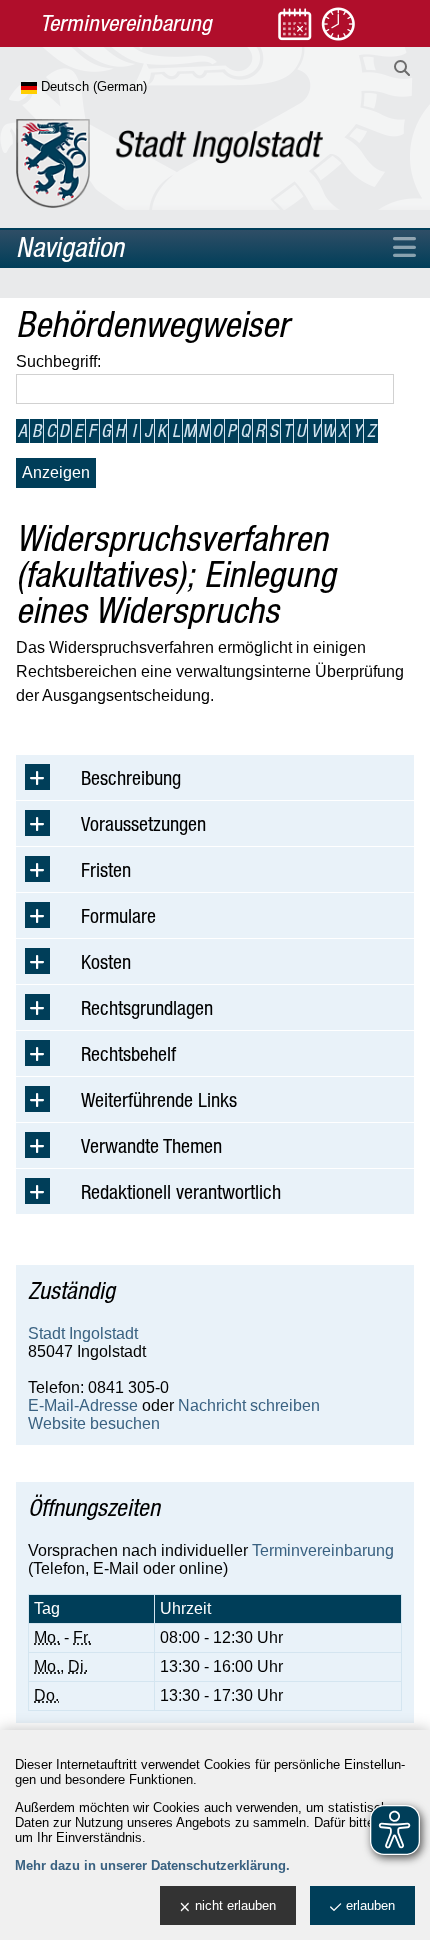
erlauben (370, 1905)
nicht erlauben (235, 1905)
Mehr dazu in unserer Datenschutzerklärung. (152, 1865)
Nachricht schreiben (249, 1405)
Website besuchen (94, 1423)
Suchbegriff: (58, 361)
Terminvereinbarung (323, 1550)
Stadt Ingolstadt (83, 1333)
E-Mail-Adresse (83, 1405)
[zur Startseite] (169, 163)
